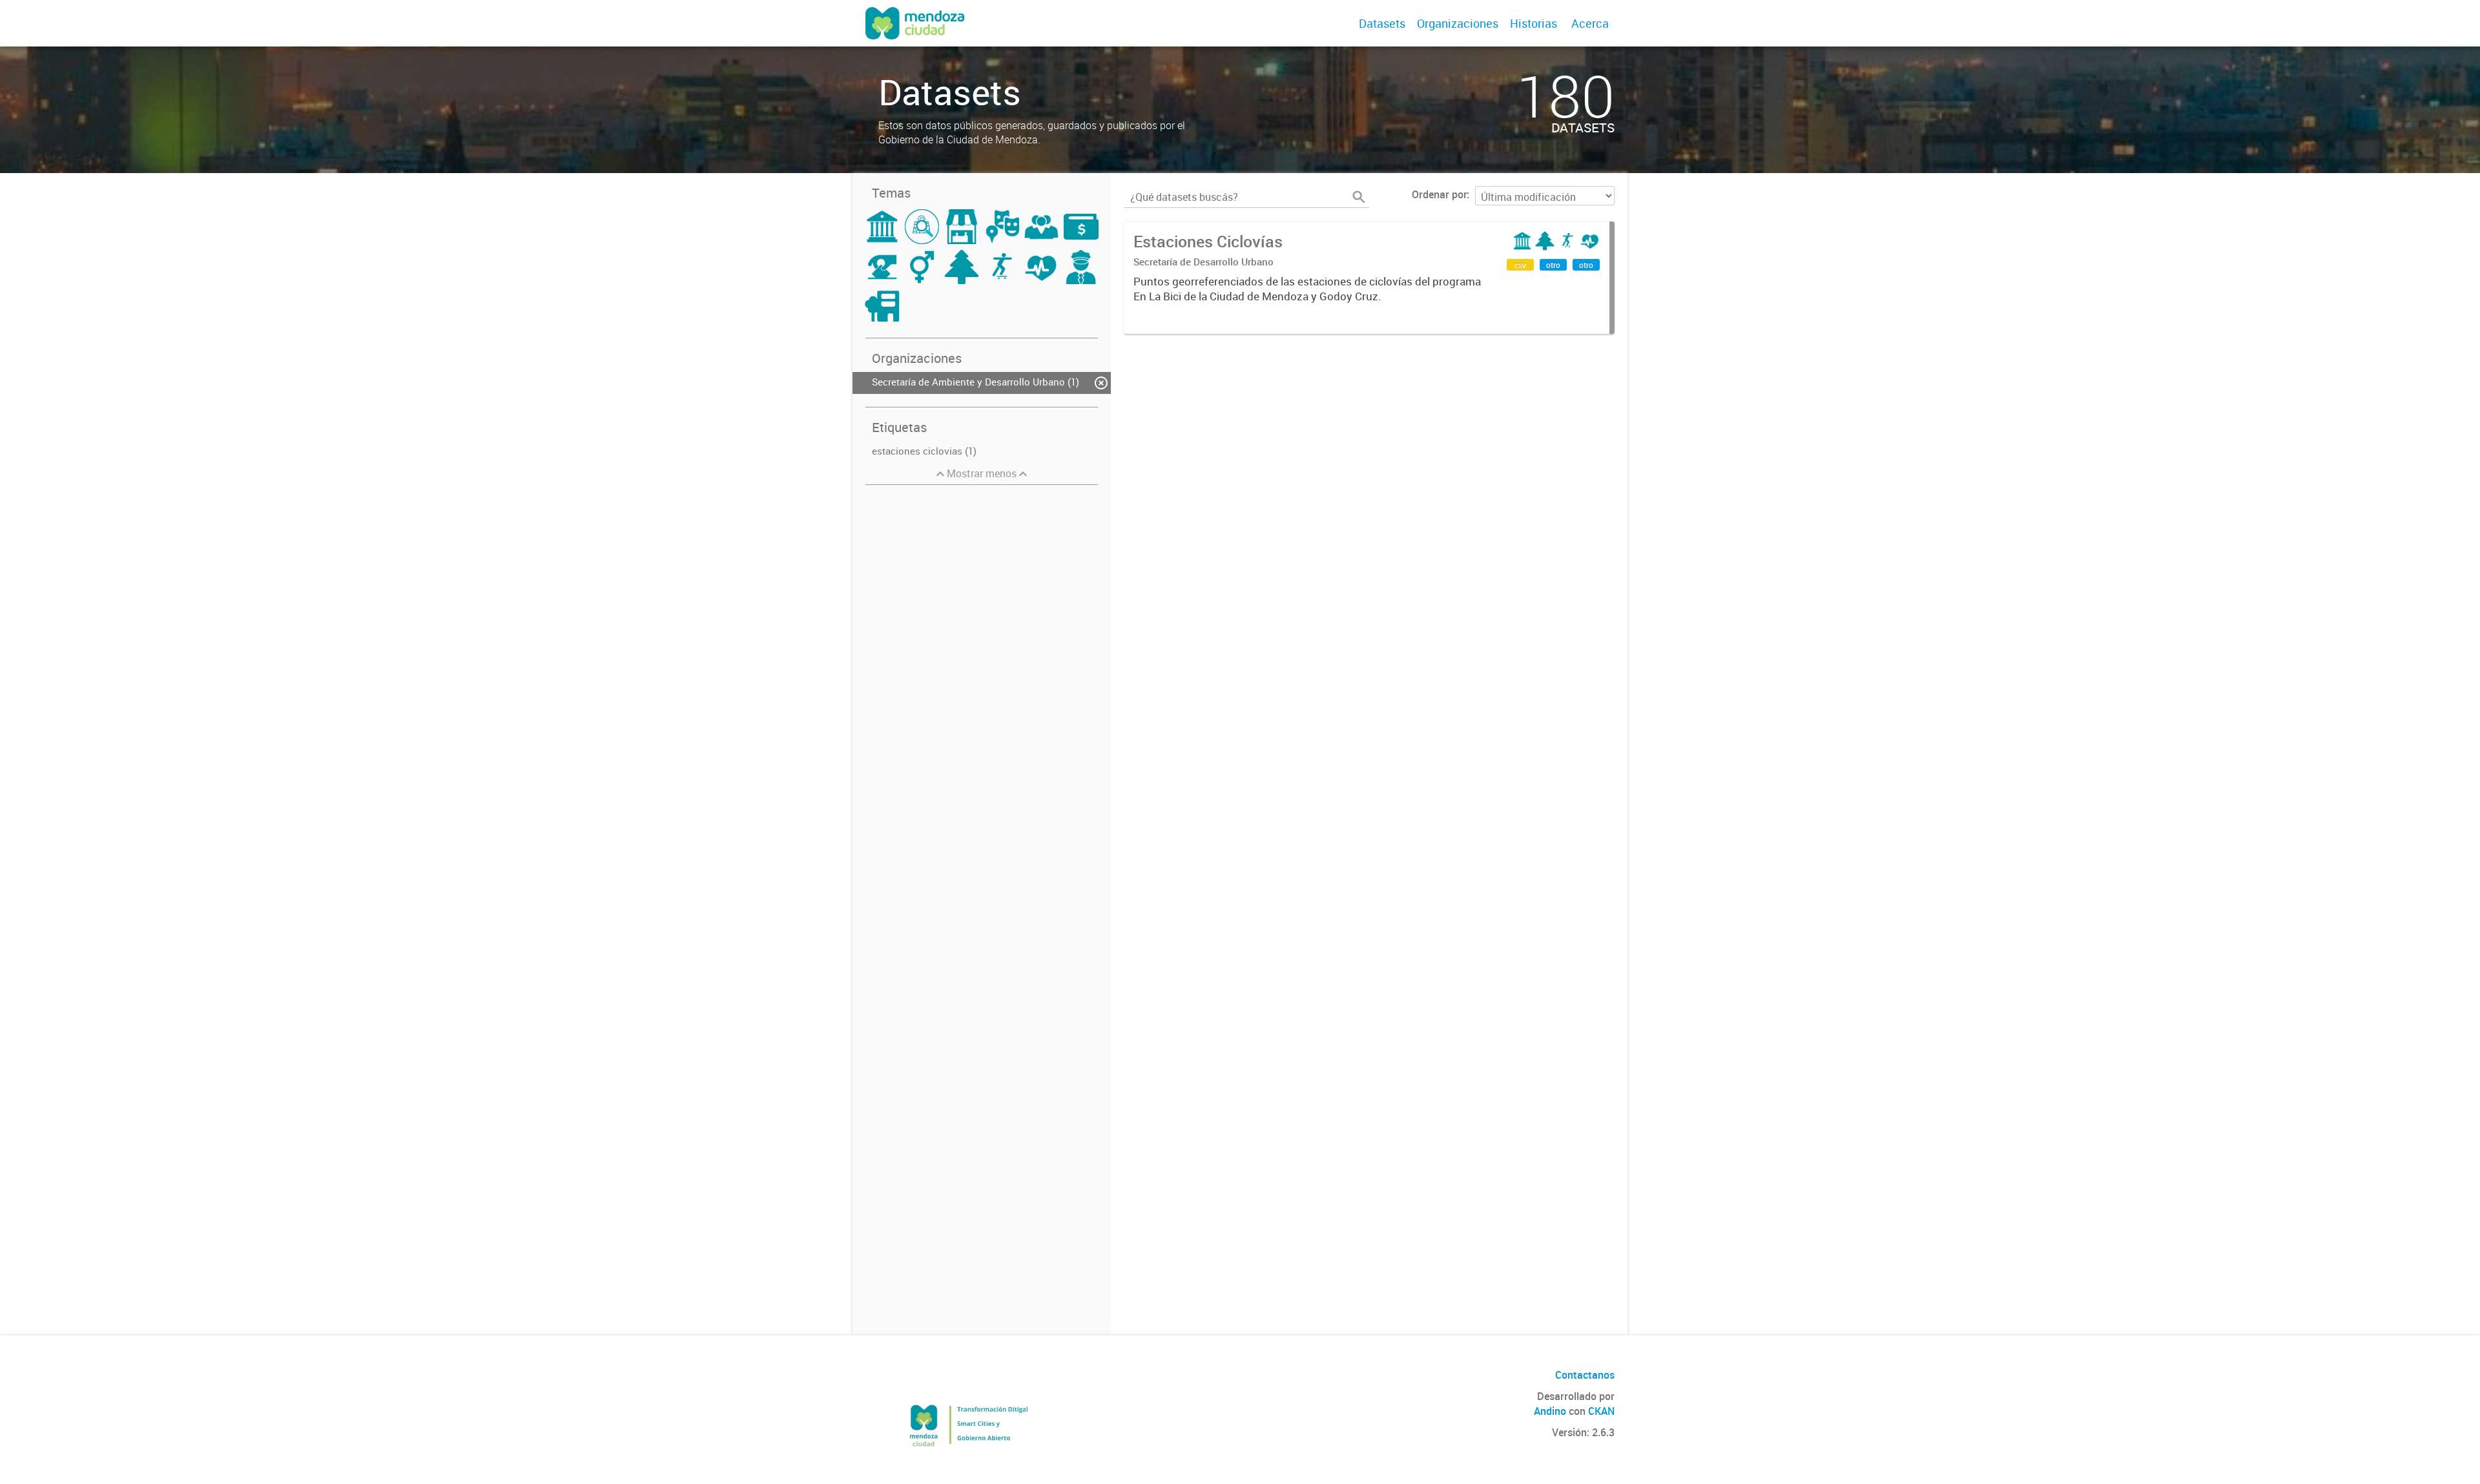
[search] (1359, 197)
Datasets (1382, 23)
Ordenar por (1439, 194)
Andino (1550, 1411)
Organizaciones (1458, 23)
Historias (1534, 23)
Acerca (1590, 23)
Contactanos (1585, 1375)
